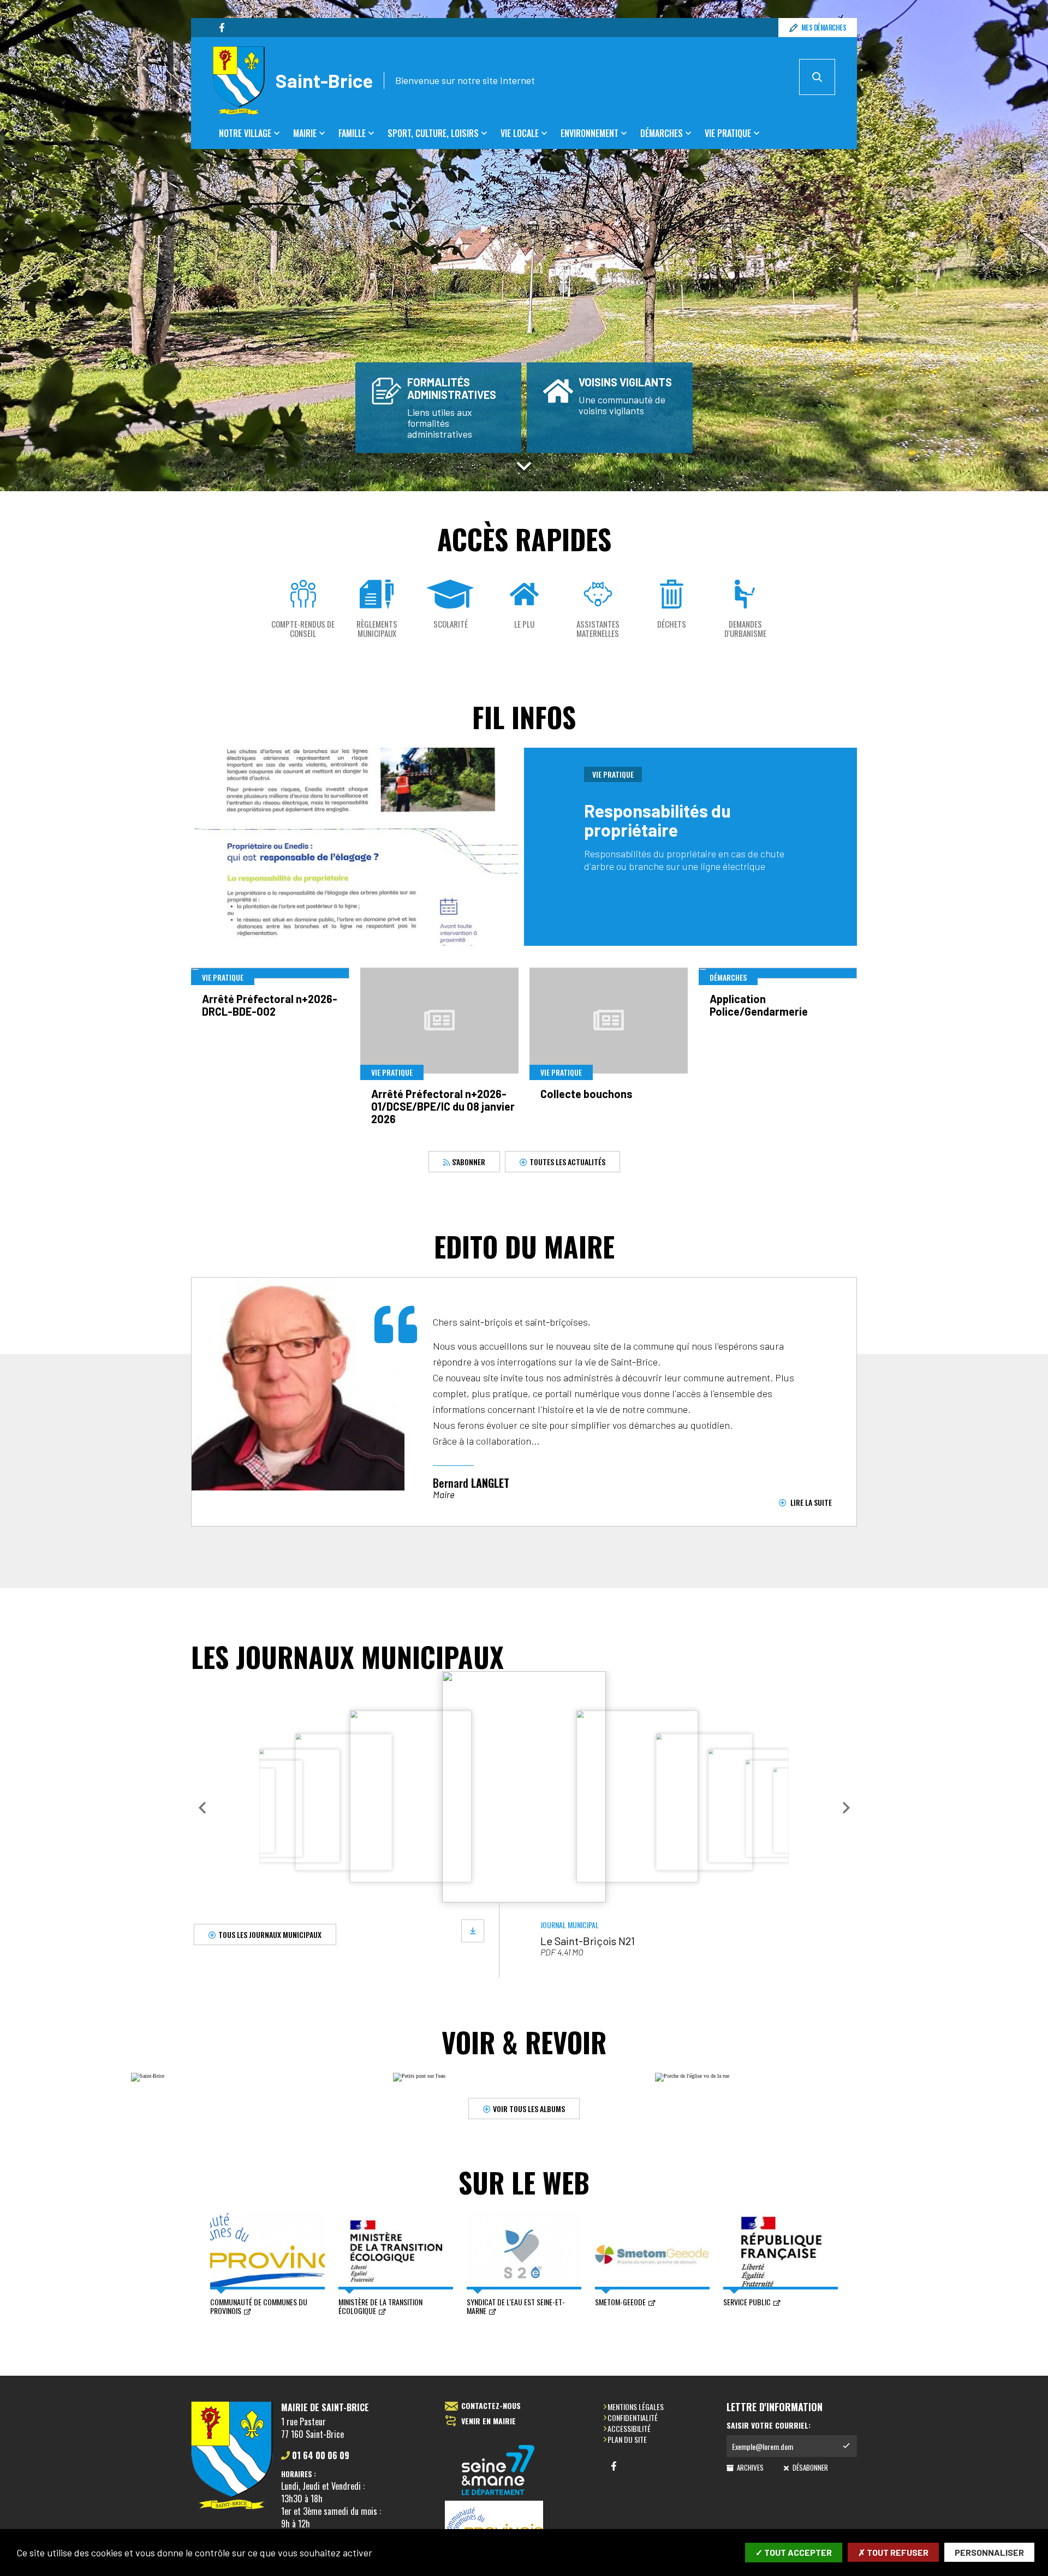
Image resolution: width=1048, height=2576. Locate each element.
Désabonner (809, 2467)
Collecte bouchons (586, 1094)
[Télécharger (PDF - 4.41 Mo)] (473, 1931)
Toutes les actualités (567, 1162)
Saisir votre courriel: (769, 2425)
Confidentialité (633, 2417)
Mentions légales (636, 2407)
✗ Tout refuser (893, 2552)
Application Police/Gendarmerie (759, 1005)
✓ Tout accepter (794, 2552)
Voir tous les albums (529, 2108)
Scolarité (451, 624)
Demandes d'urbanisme (745, 629)
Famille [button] (352, 133)
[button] (202, 1808)
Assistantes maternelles (598, 629)
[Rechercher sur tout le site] (817, 77)
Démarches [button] (662, 133)
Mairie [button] (305, 133)
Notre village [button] (245, 133)
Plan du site (627, 2439)
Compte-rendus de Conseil (303, 629)
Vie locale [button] (520, 133)
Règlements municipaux (377, 629)
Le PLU (524, 624)
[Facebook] (222, 28)
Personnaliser (989, 2552)
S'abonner (468, 1162)
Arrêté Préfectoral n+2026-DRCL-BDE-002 (270, 1005)
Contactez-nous (491, 2406)
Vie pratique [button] (728, 133)
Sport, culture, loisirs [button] (433, 133)
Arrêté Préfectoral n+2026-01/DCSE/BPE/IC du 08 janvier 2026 (443, 1106)
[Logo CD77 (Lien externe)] (498, 2471)
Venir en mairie (489, 2421)
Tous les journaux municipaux (270, 1934)
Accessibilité (629, 2428)
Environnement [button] (589, 133)
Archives (749, 2467)
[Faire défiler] (524, 466)
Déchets (672, 624)
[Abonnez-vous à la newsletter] (846, 2446)
